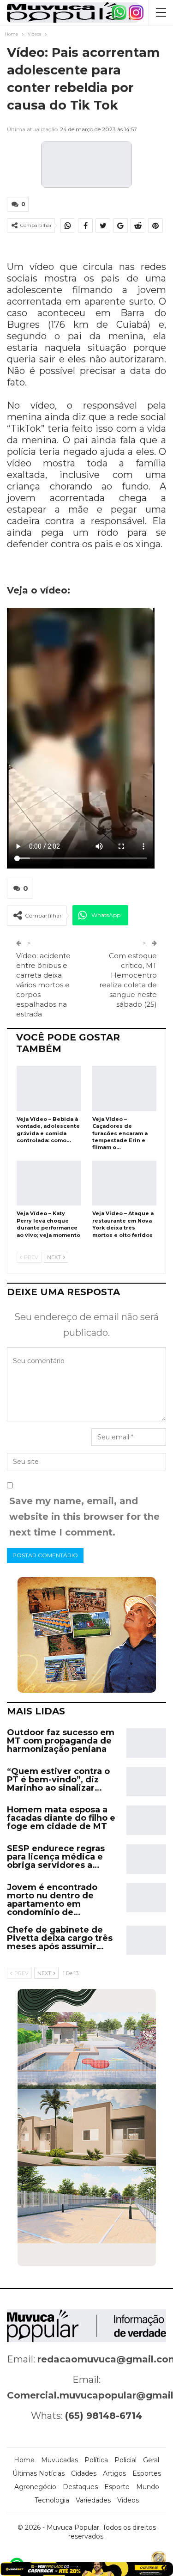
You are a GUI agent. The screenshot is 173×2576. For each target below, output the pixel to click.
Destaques (80, 2487)
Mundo (148, 2487)
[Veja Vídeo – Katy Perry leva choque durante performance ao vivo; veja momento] (49, 1183)
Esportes (147, 2473)
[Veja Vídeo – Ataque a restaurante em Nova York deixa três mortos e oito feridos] (125, 1183)
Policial (125, 2460)
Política (96, 2460)
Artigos (114, 2473)
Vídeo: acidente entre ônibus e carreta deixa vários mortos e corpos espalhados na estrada (43, 985)
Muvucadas (60, 2460)
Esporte (117, 2487)
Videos (128, 2500)
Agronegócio (35, 2487)
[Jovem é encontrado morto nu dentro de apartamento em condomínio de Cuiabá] (146, 1898)
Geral (151, 2460)
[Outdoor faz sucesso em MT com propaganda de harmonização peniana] (146, 1743)
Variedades (93, 2500)
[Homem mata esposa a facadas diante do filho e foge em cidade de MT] (146, 1820)
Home (24, 2460)
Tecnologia (52, 2500)
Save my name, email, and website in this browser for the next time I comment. (84, 1517)
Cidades (84, 2473)
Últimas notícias (39, 2473)
